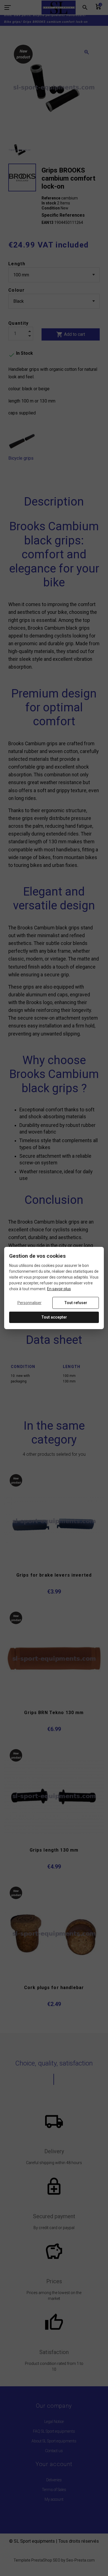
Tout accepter (54, 1317)
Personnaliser (29, 1303)
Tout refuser (76, 1303)
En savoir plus (59, 1289)
